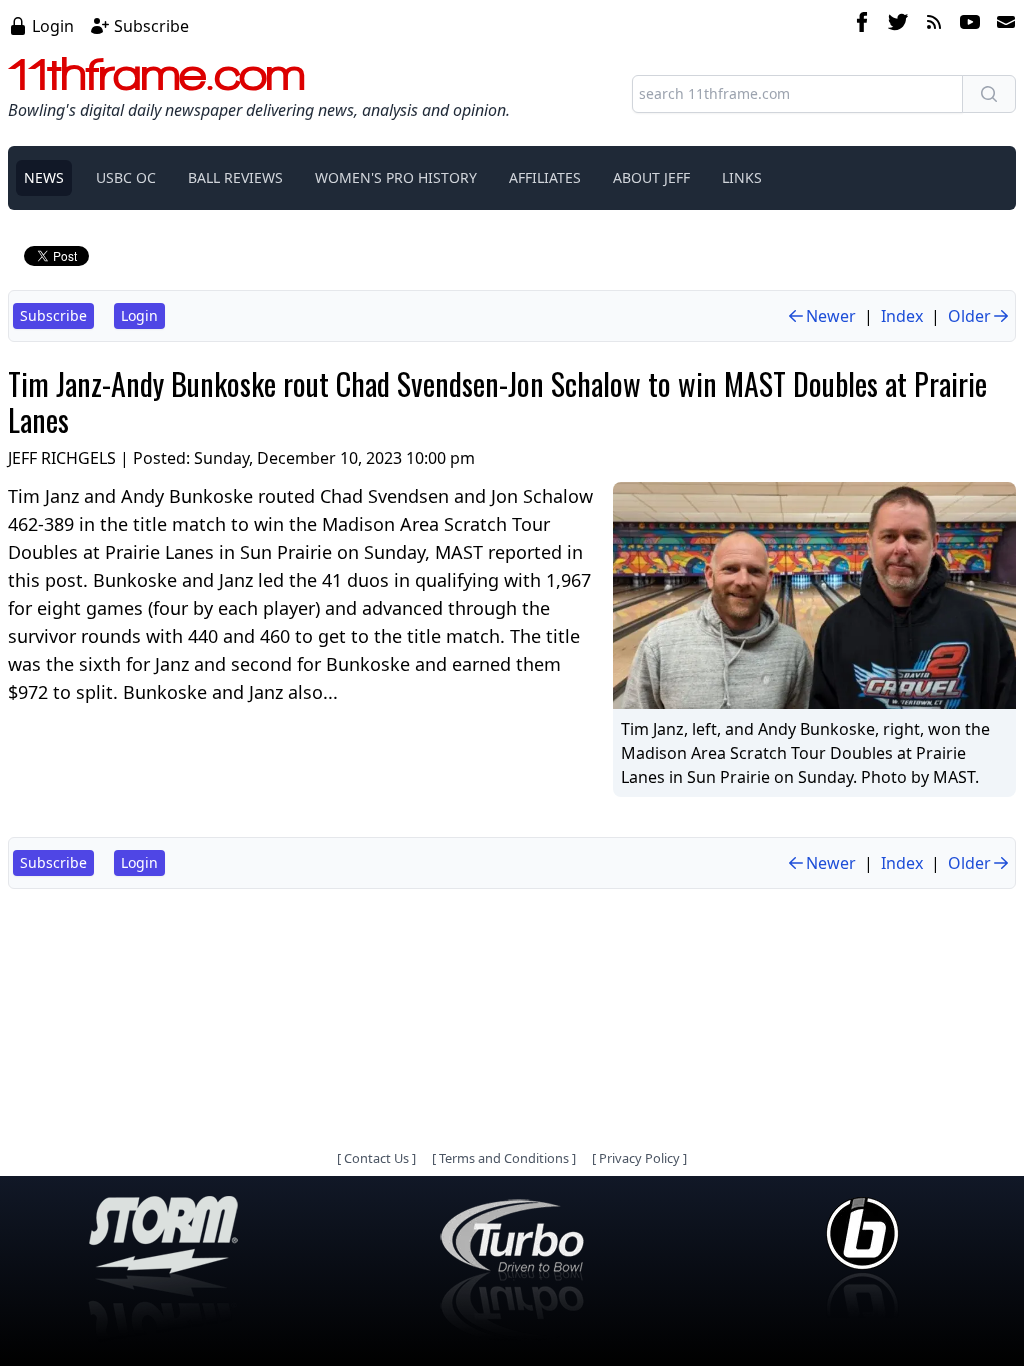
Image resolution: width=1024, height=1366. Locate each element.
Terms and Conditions (504, 1158)
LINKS (742, 177)
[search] (989, 94)
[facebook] (862, 25)
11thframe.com (156, 74)
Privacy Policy (639, 1158)
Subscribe (151, 26)
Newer (831, 316)
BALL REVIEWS (235, 177)
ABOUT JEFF (651, 177)
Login (53, 26)
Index (902, 316)
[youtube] (970, 25)
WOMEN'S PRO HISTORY (396, 177)
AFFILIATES (545, 177)
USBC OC (126, 177)
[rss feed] (934, 25)
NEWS (44, 177)
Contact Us (376, 1158)
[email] (1002, 25)
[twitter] (898, 25)
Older (969, 316)
